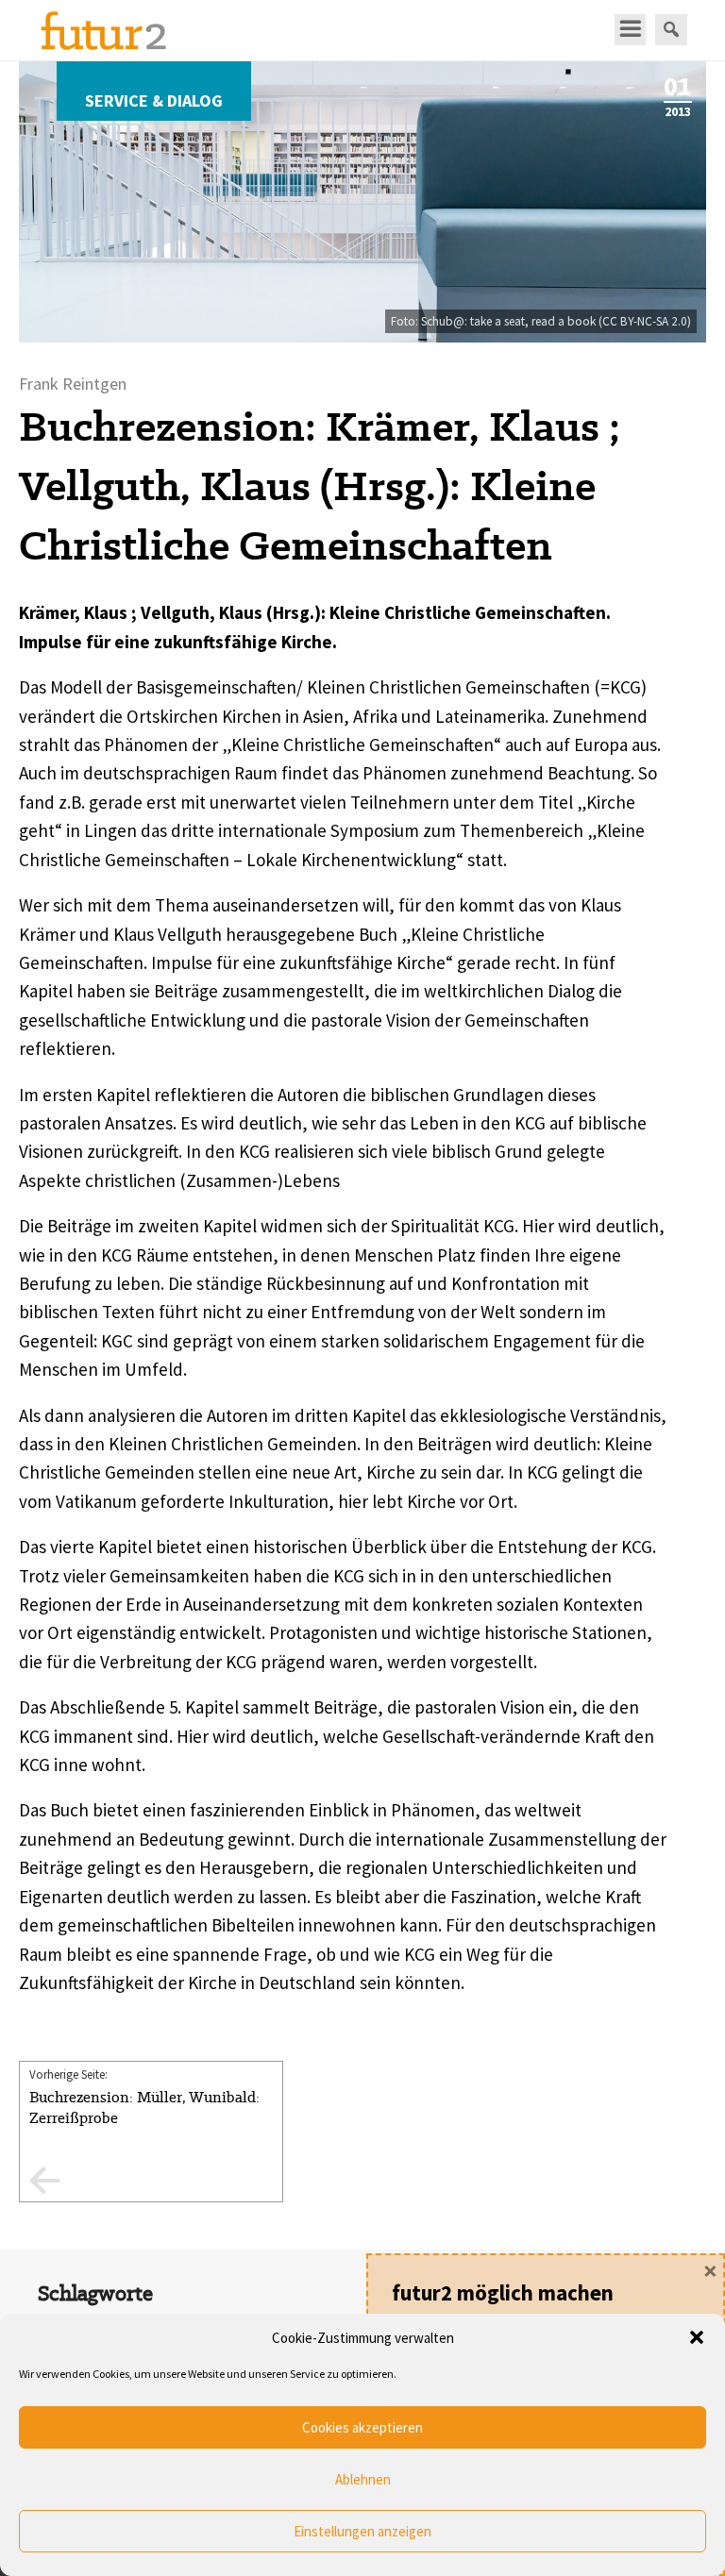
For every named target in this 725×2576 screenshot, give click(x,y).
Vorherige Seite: (144, 2097)
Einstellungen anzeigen (362, 2531)
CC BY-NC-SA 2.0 (645, 321)
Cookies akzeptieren (362, 2427)
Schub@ (443, 321)
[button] (697, 2337)
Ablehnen (363, 2479)
